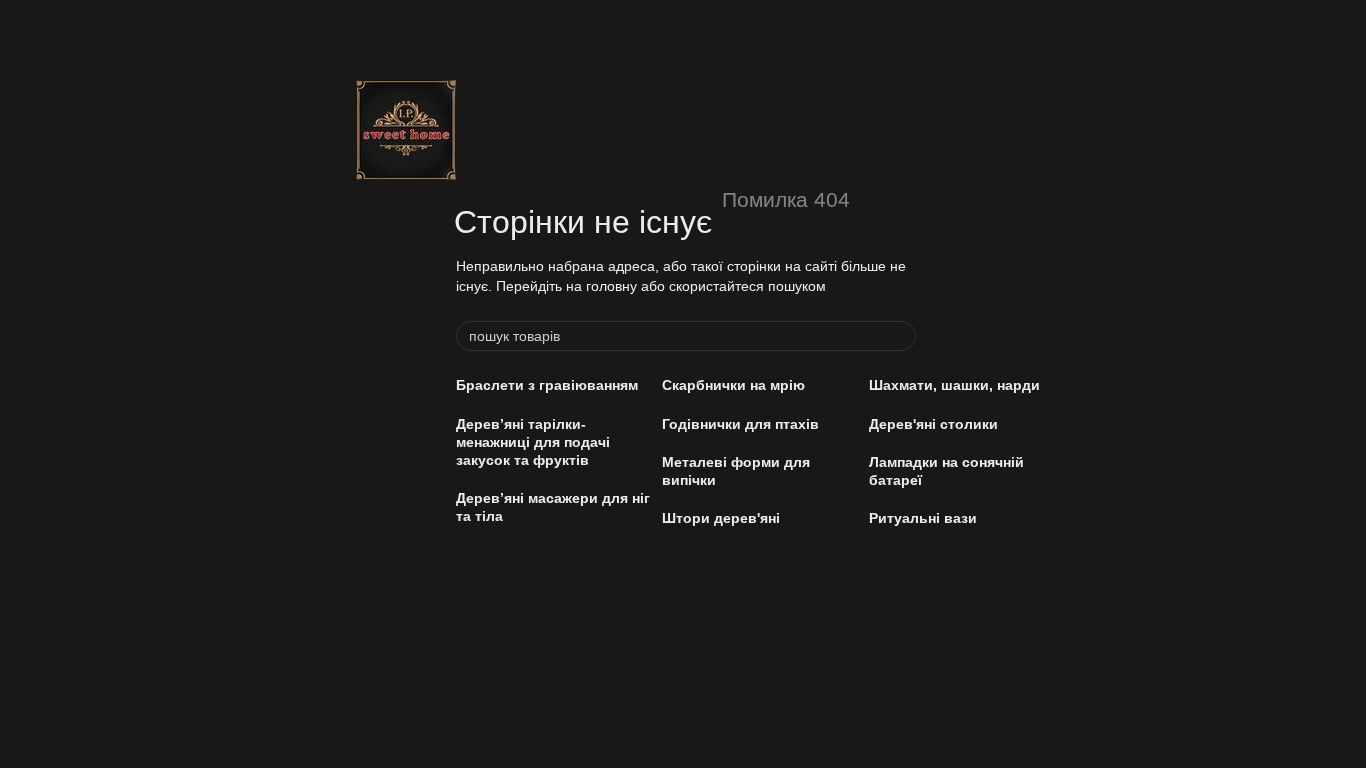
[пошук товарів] (900, 336)
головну (611, 286)
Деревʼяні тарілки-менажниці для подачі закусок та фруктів (533, 442)
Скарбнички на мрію (733, 385)
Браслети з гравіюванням (547, 385)
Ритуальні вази (923, 518)
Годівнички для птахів (740, 424)
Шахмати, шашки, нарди (954, 385)
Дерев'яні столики (933, 424)
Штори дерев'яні (721, 518)
